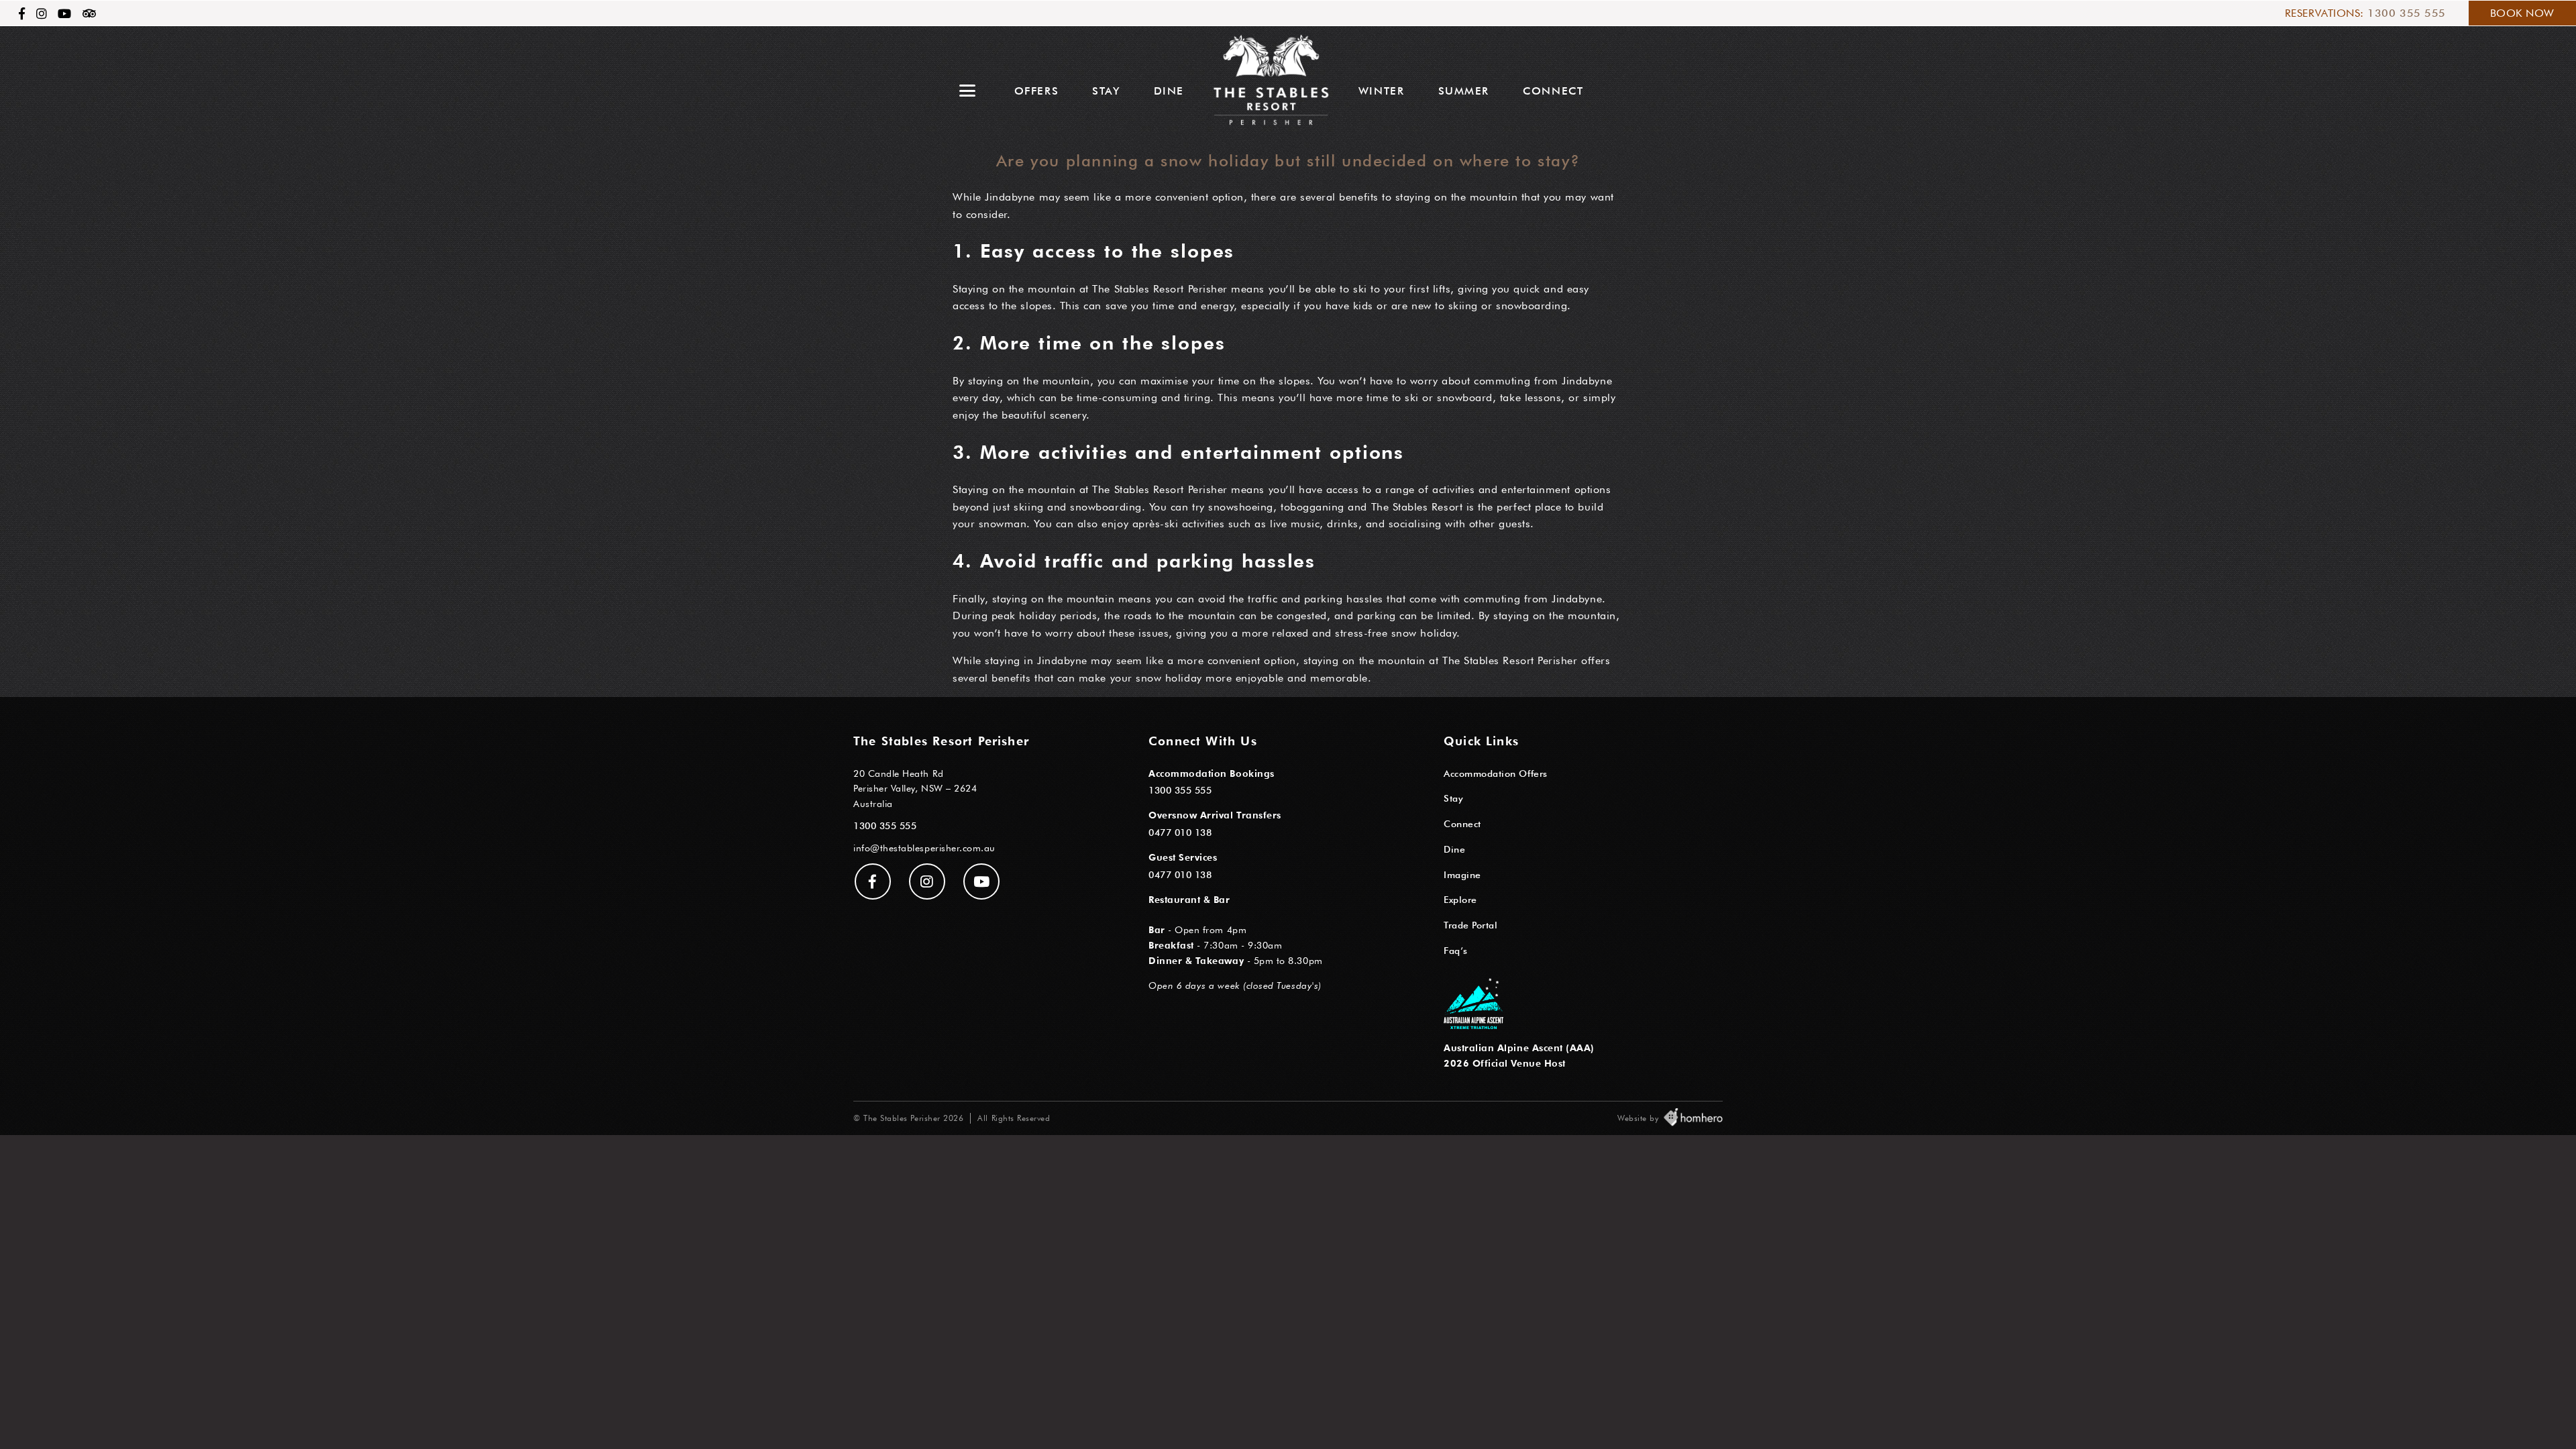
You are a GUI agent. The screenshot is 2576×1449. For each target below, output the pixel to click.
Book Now (2522, 13)
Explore (1460, 899)
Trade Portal (1470, 925)
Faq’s (1456, 950)
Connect (1553, 91)
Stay (1106, 91)
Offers (1037, 91)
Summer (1464, 91)
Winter (1382, 91)
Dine (1169, 91)
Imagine (1462, 874)
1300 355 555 (2406, 13)
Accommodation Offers (1496, 773)
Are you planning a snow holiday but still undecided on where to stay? (1288, 161)
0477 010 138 (1180, 832)
